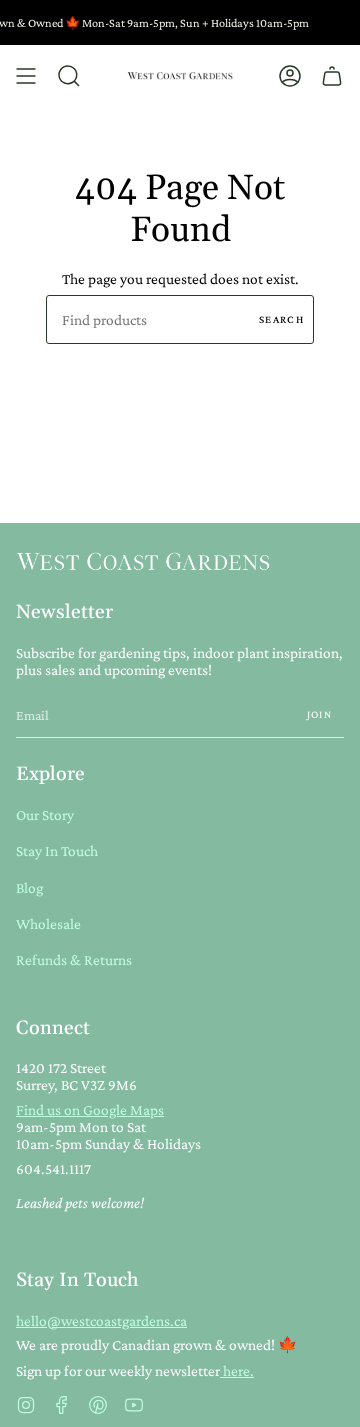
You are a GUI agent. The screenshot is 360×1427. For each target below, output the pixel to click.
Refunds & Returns (74, 959)
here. (237, 1370)
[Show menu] (26, 76)
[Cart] (332, 76)
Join (319, 714)
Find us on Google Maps (90, 1109)
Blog (29, 887)
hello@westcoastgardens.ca (101, 1320)
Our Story (45, 814)
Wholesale (48, 923)
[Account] (290, 76)
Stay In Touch (57, 850)
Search (281, 319)
